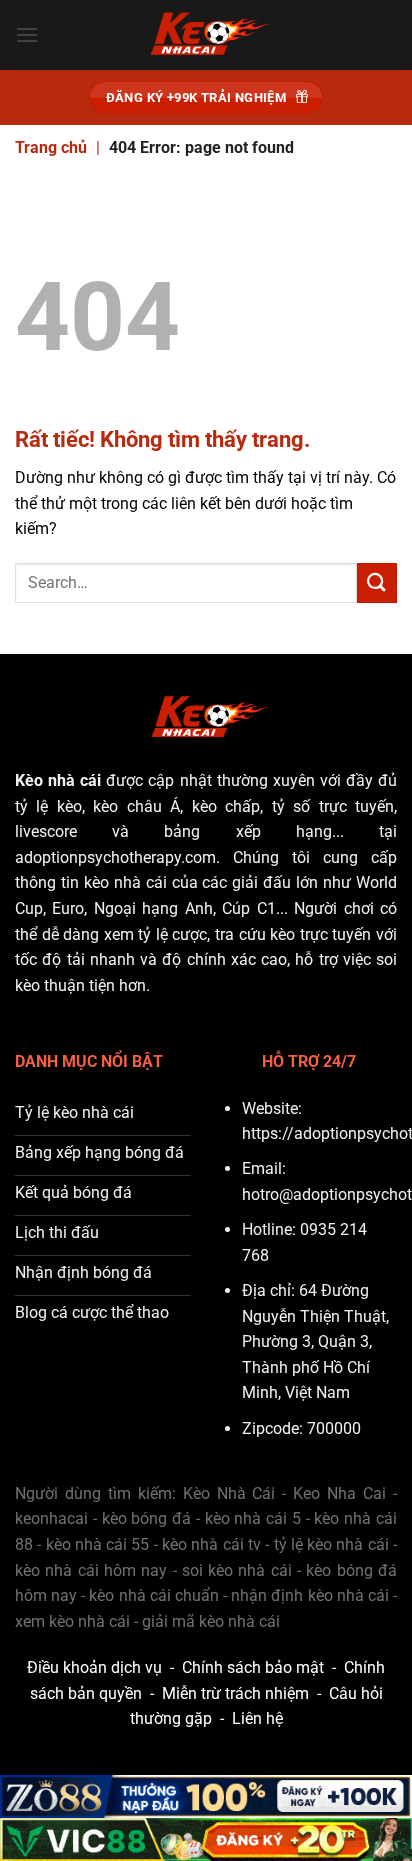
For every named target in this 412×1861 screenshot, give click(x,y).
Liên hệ (257, 1718)
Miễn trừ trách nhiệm (235, 1693)
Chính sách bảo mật (253, 1667)
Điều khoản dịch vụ (94, 1667)
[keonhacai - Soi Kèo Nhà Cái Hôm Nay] (206, 35)
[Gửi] (377, 582)
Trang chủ (51, 147)
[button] (27, 34)
